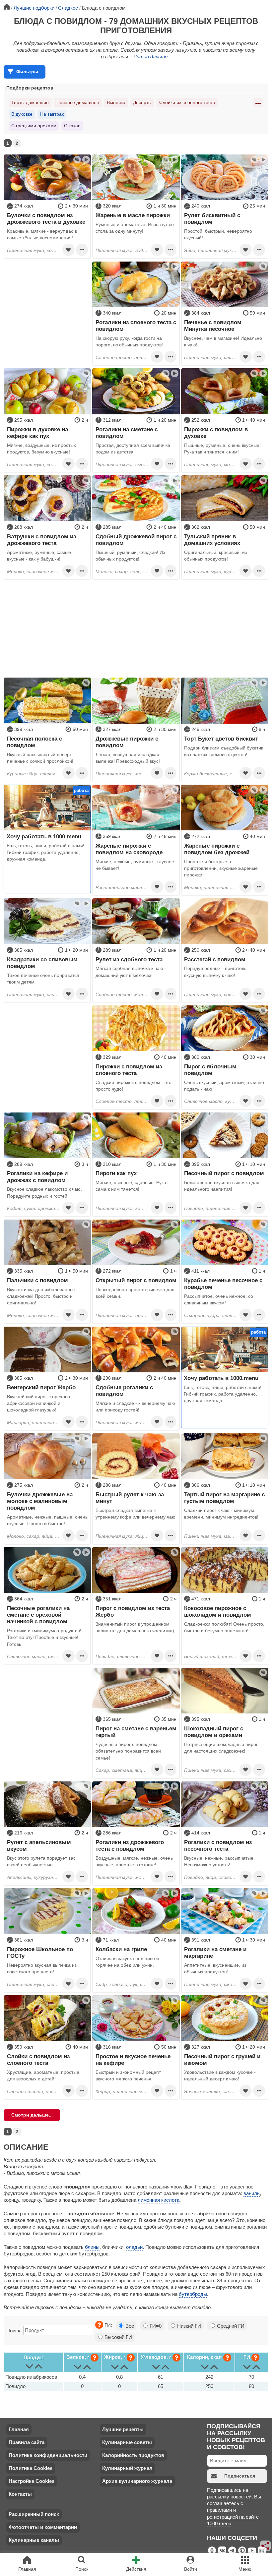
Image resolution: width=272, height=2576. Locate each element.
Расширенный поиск (34, 2514)
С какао (72, 126)
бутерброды (193, 2294)
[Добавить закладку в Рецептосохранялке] (68, 250)
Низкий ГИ (188, 2326)
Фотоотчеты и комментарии (43, 2527)
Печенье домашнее (78, 102)
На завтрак (52, 114)
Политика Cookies (31, 2468)
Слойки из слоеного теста (187, 102)
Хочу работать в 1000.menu (44, 836)
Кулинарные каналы (34, 2540)
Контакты (20, 2494)
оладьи (134, 2247)
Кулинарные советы (127, 2442)
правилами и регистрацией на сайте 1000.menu (233, 2517)
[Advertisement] (47, 303)
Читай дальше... (152, 57)
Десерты (142, 102)
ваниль (252, 2193)
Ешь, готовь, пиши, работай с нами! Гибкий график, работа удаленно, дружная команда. (45, 852)
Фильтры (27, 72)
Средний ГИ (230, 2326)
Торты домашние (30, 102)
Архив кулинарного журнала (137, 2481)
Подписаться (240, 2476)
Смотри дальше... (32, 2115)
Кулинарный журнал (127, 2468)
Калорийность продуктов (133, 2455)
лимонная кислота (159, 2200)
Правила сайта (27, 2442)
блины (92, 2247)
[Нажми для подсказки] (99, 2325)
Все (129, 2326)
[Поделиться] (266, 2546)
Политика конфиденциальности (48, 2455)
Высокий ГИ (118, 2337)
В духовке (22, 114)
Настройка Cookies (32, 2481)
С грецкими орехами (34, 126)
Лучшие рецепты (123, 2429)
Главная (19, 2429)
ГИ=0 (155, 2326)
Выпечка (116, 102)
